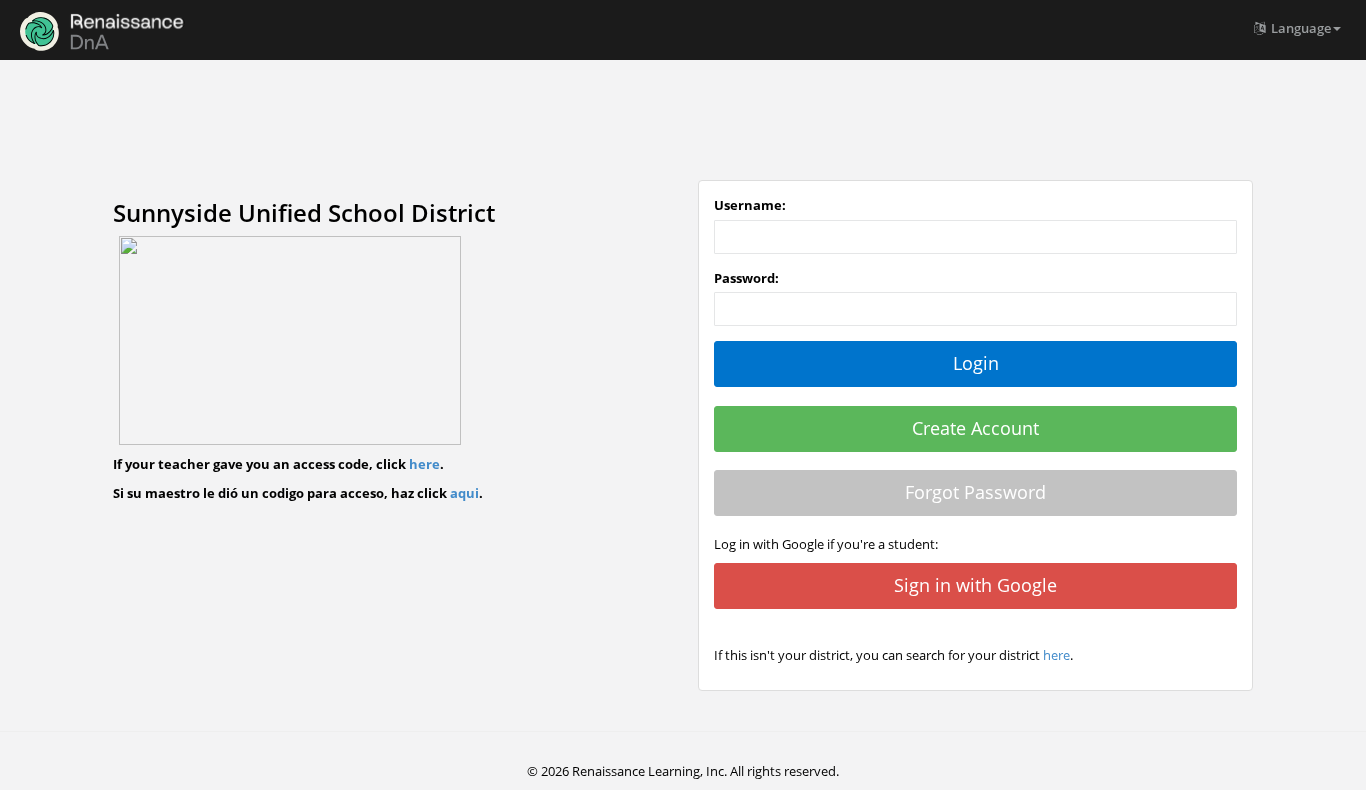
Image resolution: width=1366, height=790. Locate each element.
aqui (464, 493)
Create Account (975, 428)
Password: (746, 278)
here (424, 464)
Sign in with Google (975, 585)
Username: (750, 205)
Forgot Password (975, 492)
